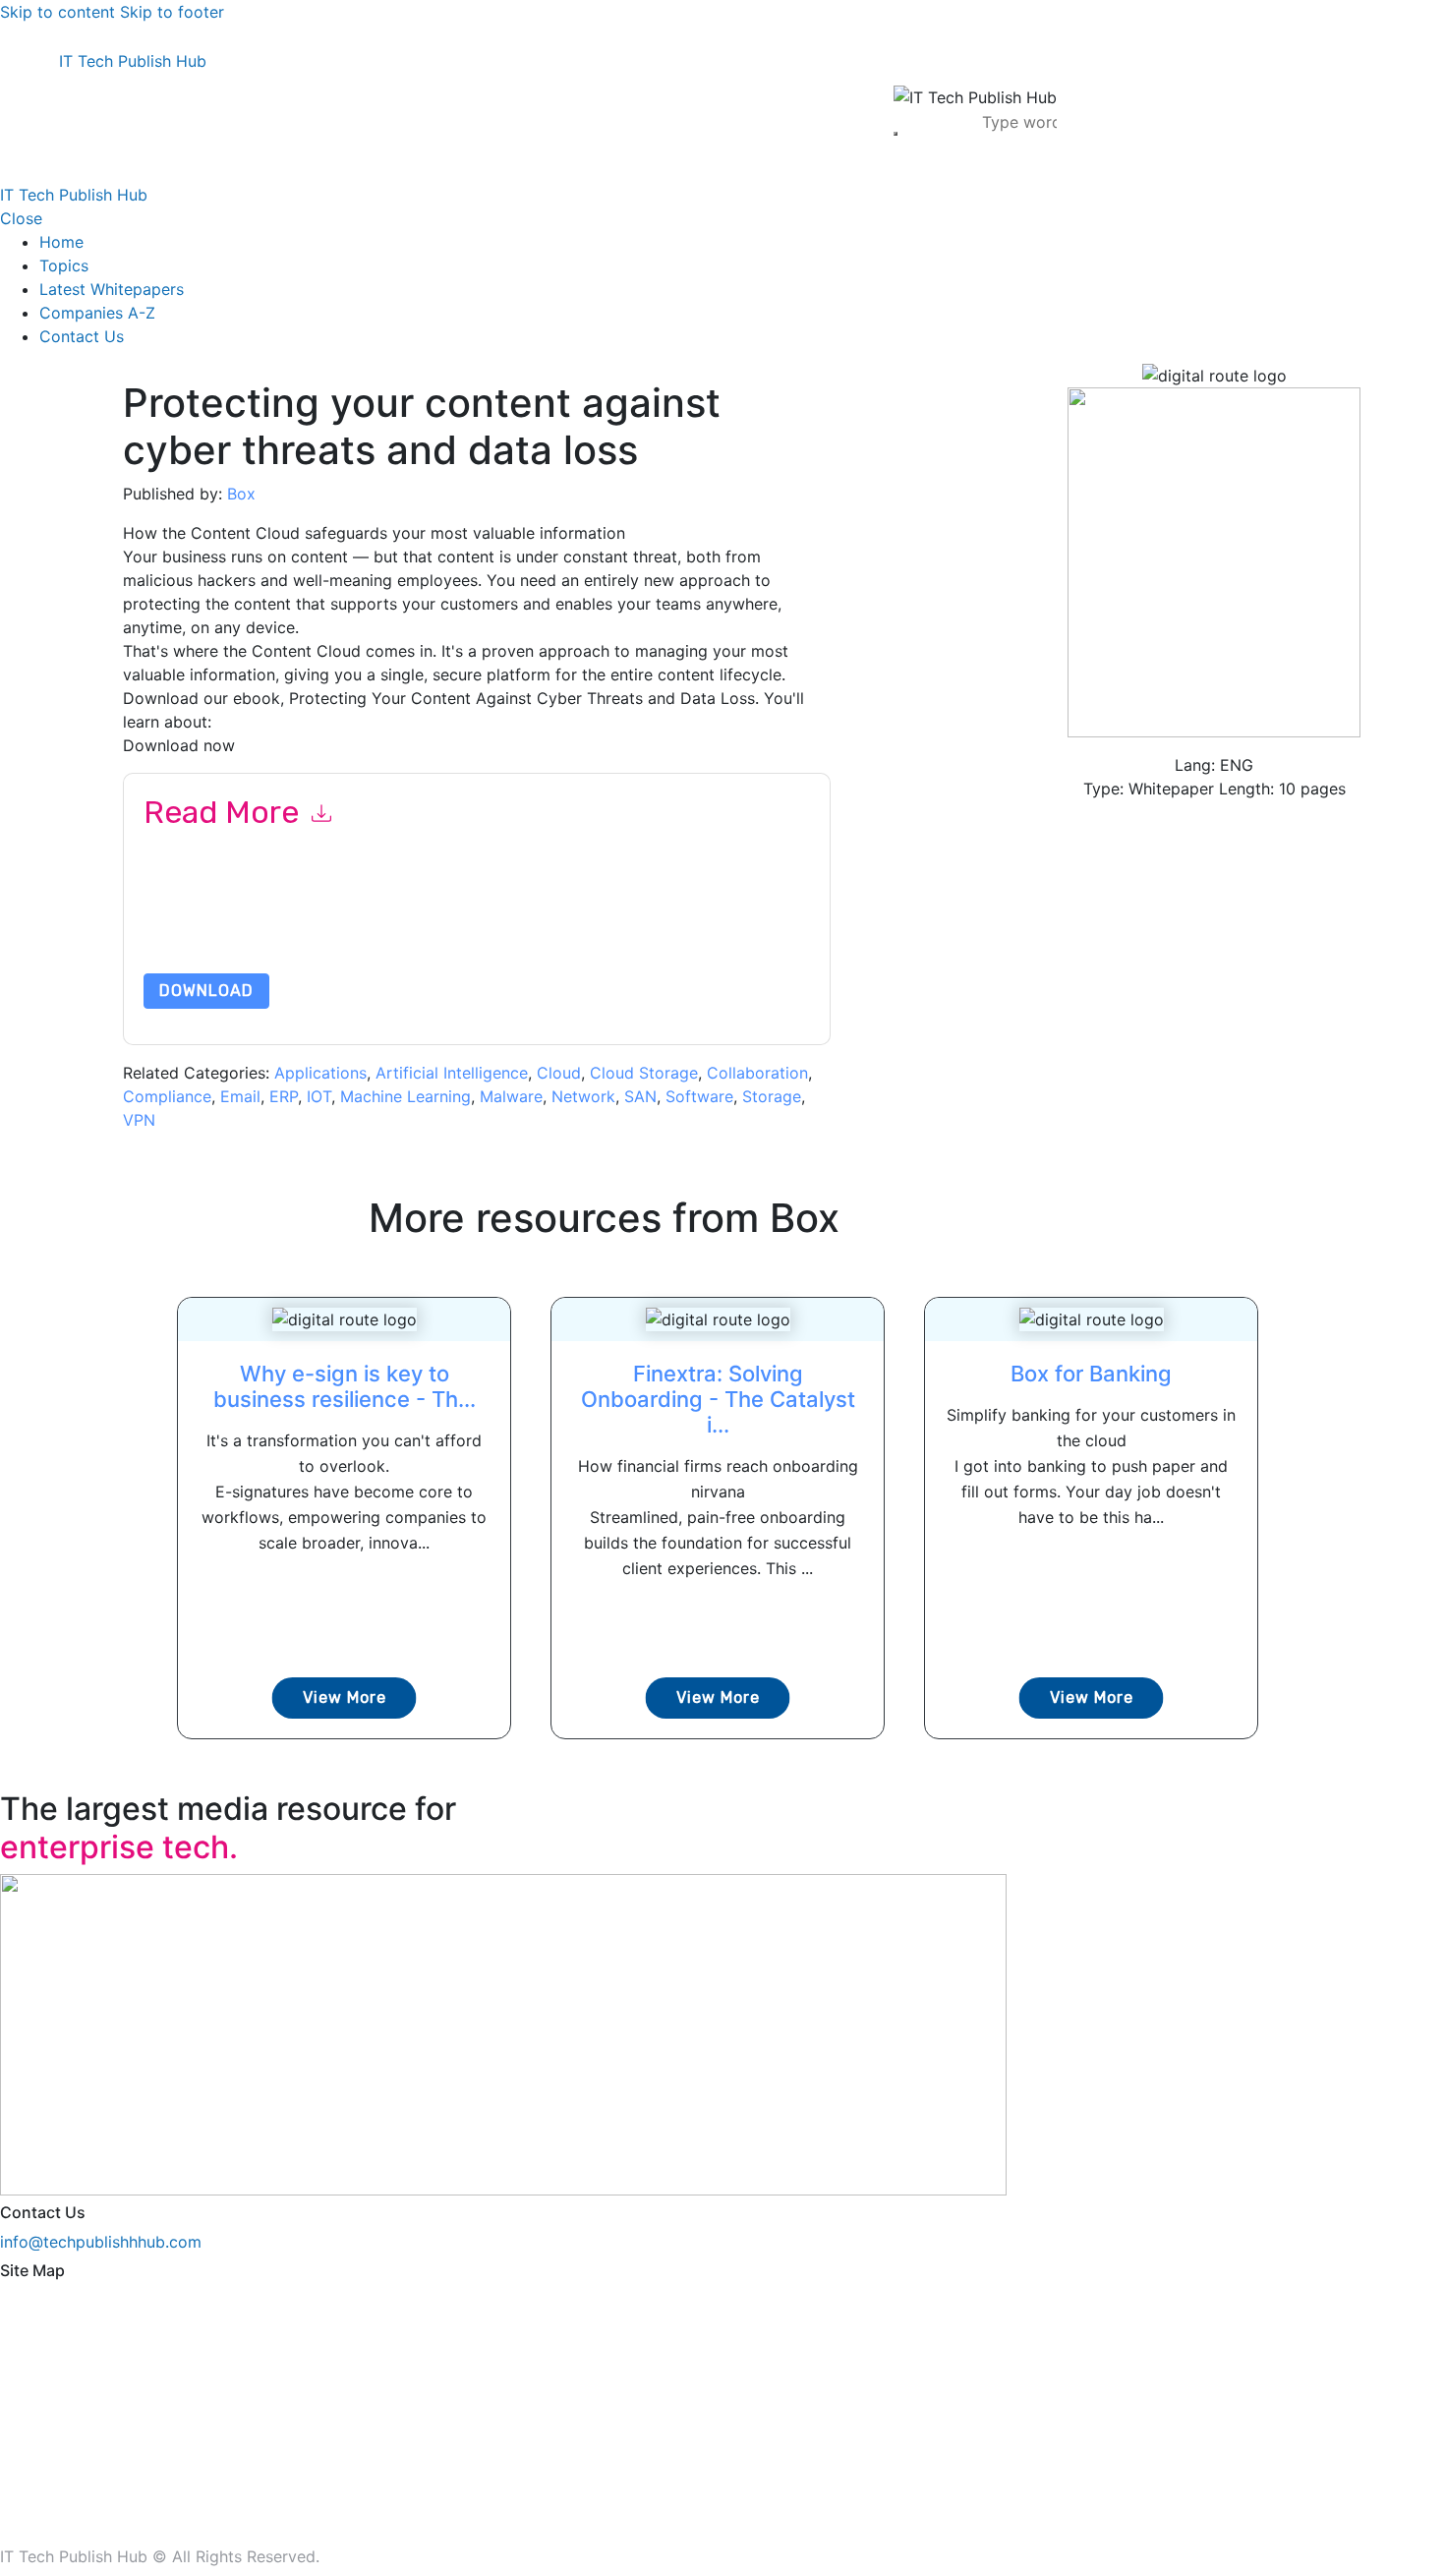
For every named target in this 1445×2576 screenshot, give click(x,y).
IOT (319, 1096)
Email (240, 1096)
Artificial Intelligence (452, 1073)
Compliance (167, 1096)
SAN (640, 1096)
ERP (284, 1096)
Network (583, 1096)
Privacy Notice (739, 927)
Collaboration (757, 1073)
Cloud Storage (644, 1073)
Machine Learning (405, 1096)
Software (699, 1096)
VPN (139, 1120)
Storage (772, 1096)
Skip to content (58, 12)
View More (345, 1698)
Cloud (559, 1073)
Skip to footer (172, 12)
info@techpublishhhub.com (101, 2242)
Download (206, 991)
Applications (320, 1073)
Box (241, 494)
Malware (511, 1096)
